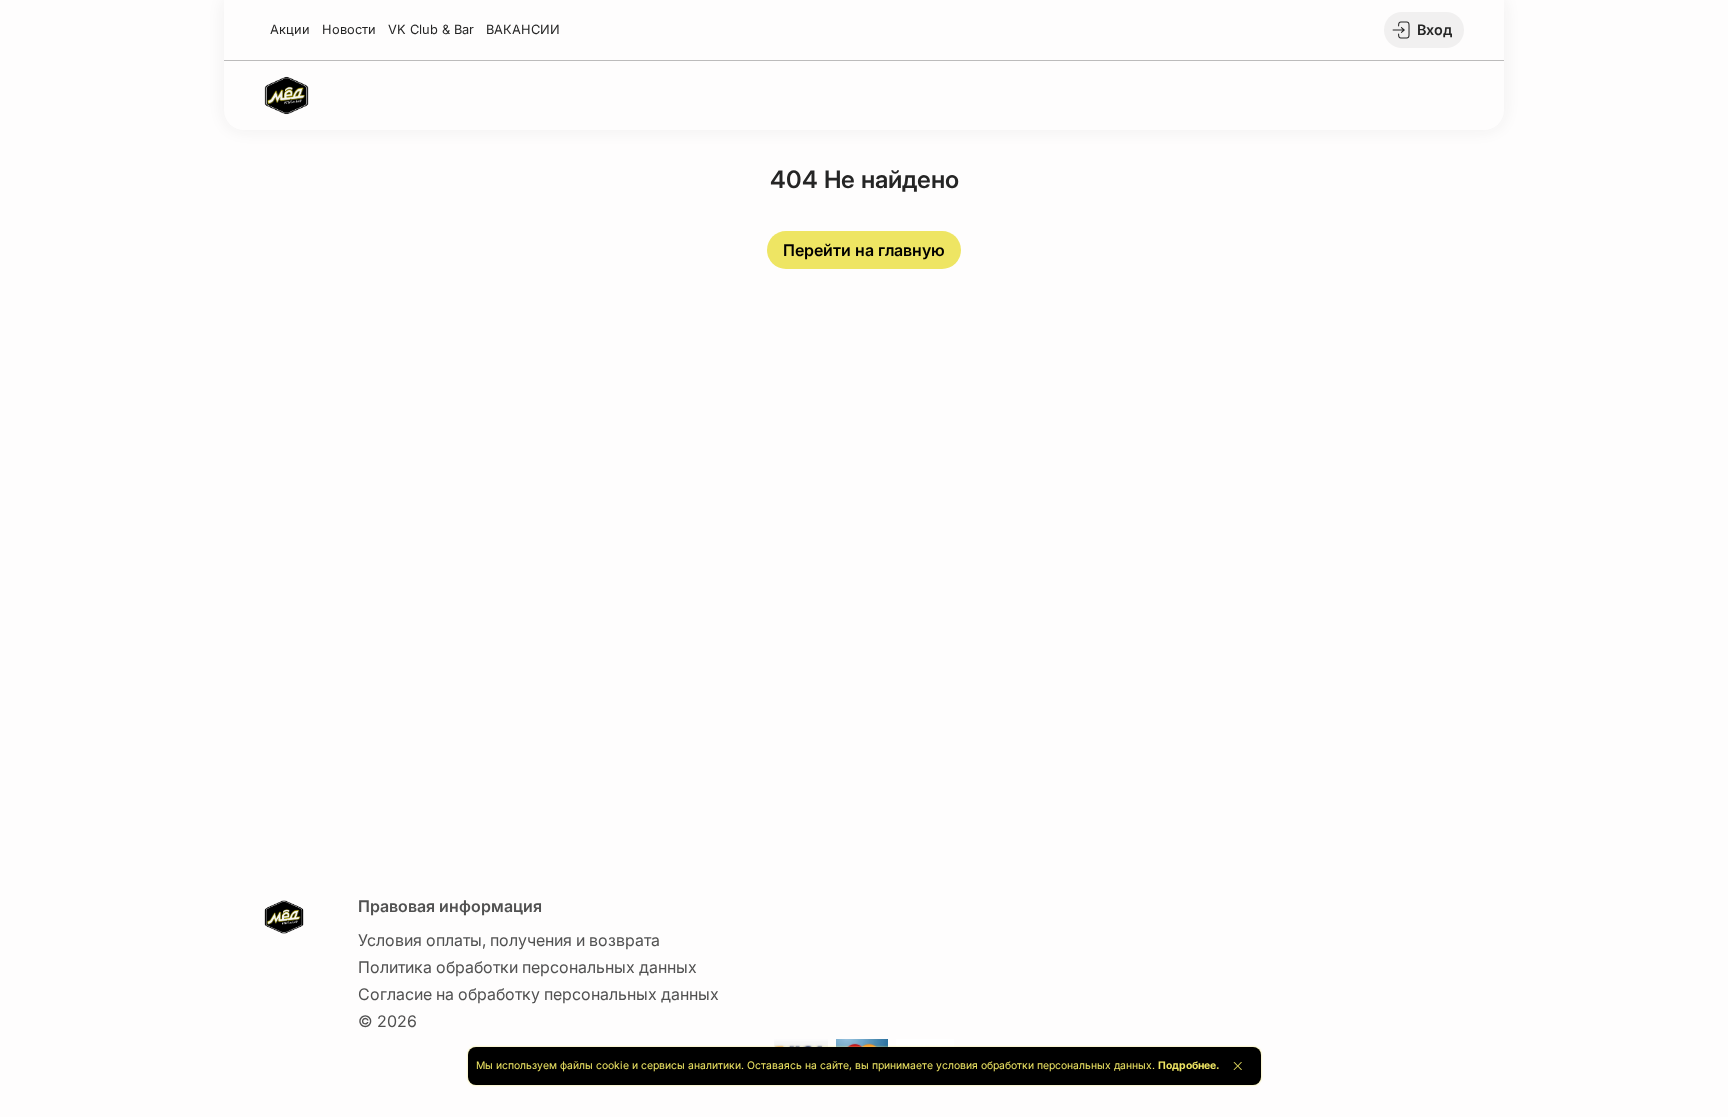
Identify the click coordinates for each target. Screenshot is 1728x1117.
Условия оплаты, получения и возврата (509, 940)
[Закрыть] (1237, 1066)
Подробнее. (1188, 1065)
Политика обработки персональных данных (527, 967)
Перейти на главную (864, 250)
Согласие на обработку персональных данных (538, 994)
